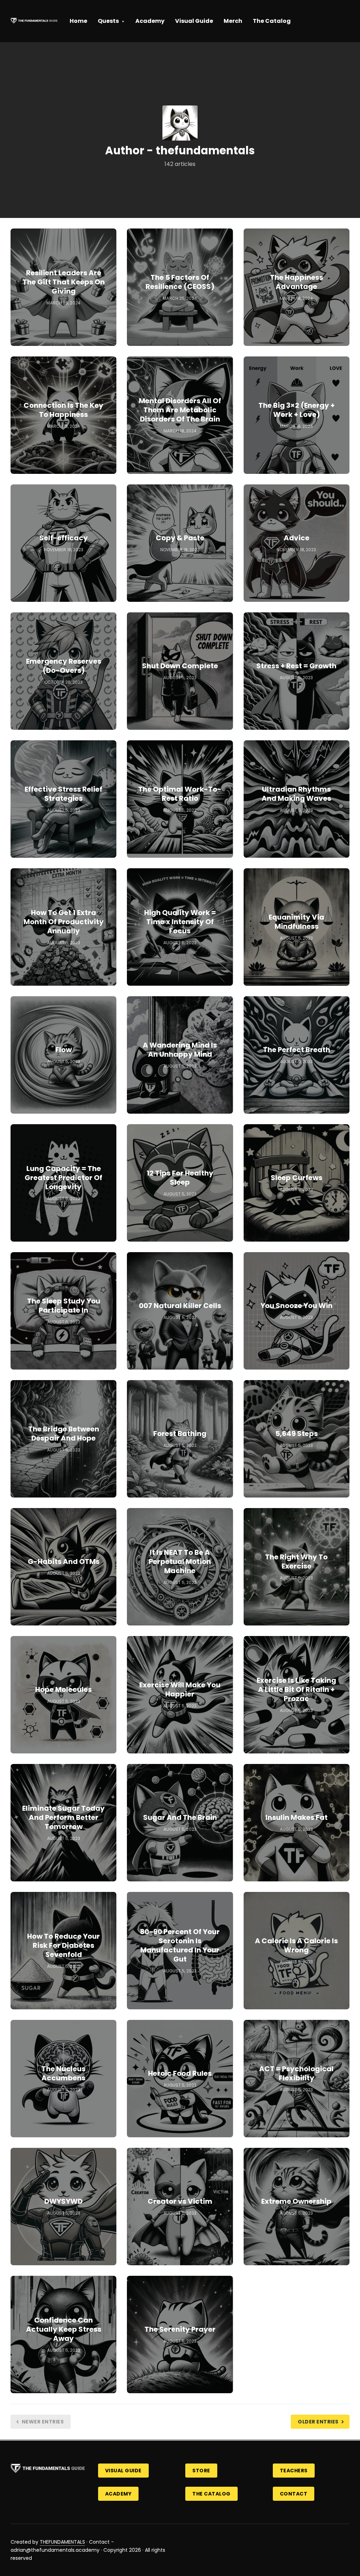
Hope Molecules (63, 1689)
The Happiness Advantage (297, 282)
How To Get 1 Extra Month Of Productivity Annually (64, 922)
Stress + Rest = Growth (296, 666)
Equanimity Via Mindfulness (296, 922)
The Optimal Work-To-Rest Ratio (180, 794)
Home (78, 21)
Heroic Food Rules (180, 2073)
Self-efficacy (64, 538)
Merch (233, 21)
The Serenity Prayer (180, 2329)
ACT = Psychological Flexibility (296, 2073)
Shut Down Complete (180, 666)
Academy (150, 21)
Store (201, 2471)
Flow (63, 1050)
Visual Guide (194, 21)
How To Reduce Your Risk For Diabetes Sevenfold (63, 1945)
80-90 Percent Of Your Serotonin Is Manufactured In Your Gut (180, 1945)
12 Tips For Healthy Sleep (180, 1178)
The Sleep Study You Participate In (64, 1306)
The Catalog (272, 21)
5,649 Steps (297, 1434)
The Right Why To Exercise (296, 1561)
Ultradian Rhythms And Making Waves (296, 794)
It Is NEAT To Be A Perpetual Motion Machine (180, 1561)
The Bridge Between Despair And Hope (64, 1434)
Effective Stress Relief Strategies (63, 794)
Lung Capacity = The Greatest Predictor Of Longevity (63, 1178)
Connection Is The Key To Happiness (63, 410)
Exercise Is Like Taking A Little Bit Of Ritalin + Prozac (296, 1689)
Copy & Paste (180, 538)
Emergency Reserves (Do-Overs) (64, 666)
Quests (108, 21)
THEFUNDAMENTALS (62, 2542)
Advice (297, 538)
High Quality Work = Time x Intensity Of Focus (180, 922)
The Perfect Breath (297, 1050)
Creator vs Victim (180, 2201)
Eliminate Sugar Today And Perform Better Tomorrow (63, 1817)
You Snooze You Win (297, 1306)
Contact (294, 2494)
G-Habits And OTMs (64, 1561)
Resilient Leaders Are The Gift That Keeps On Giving (64, 282)
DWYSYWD (63, 2201)
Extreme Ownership (296, 2201)
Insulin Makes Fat (297, 1817)
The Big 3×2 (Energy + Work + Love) (297, 410)
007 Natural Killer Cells (180, 1306)
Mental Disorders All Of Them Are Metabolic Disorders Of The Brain (180, 410)
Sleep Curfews (297, 1178)
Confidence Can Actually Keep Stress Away (64, 2329)
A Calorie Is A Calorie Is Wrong (296, 1945)
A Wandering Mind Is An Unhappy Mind (180, 1050)
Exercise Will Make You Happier (180, 1689)
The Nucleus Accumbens (63, 2073)
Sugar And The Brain (180, 1817)
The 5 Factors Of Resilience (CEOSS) (180, 282)
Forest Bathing (180, 1434)
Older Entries (318, 2422)
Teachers (294, 2471)
